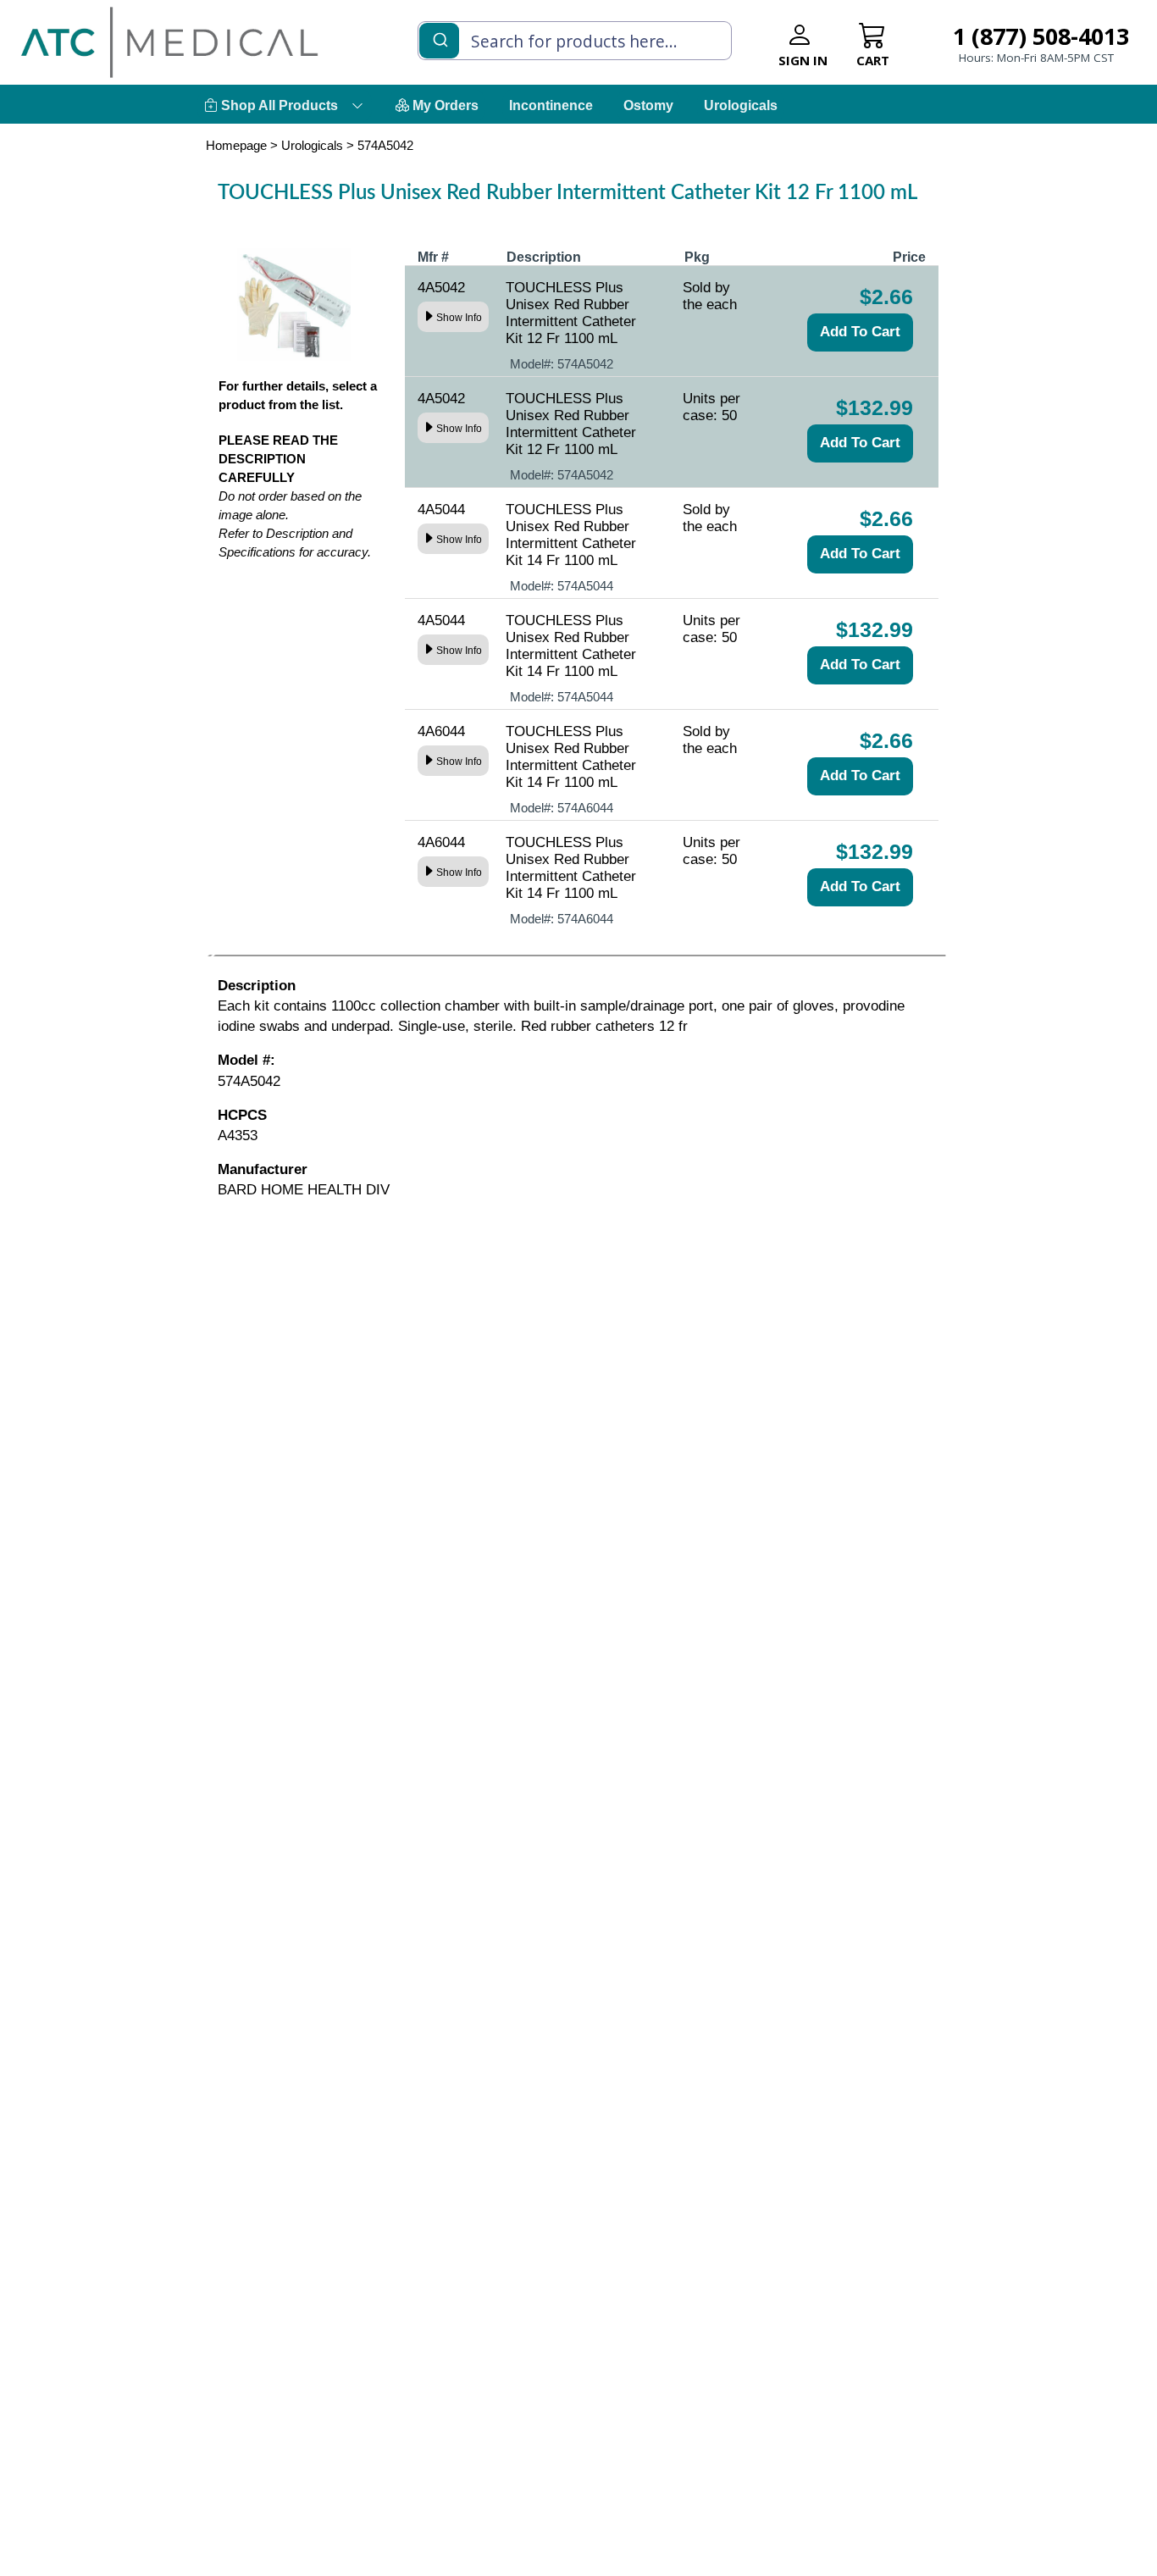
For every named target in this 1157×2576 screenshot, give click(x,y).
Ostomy (648, 105)
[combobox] (575, 41)
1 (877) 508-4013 (1041, 36)
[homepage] (169, 42)
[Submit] (439, 39)
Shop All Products (278, 105)
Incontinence (551, 105)
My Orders (444, 105)
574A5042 (385, 145)
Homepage (236, 145)
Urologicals (741, 105)
